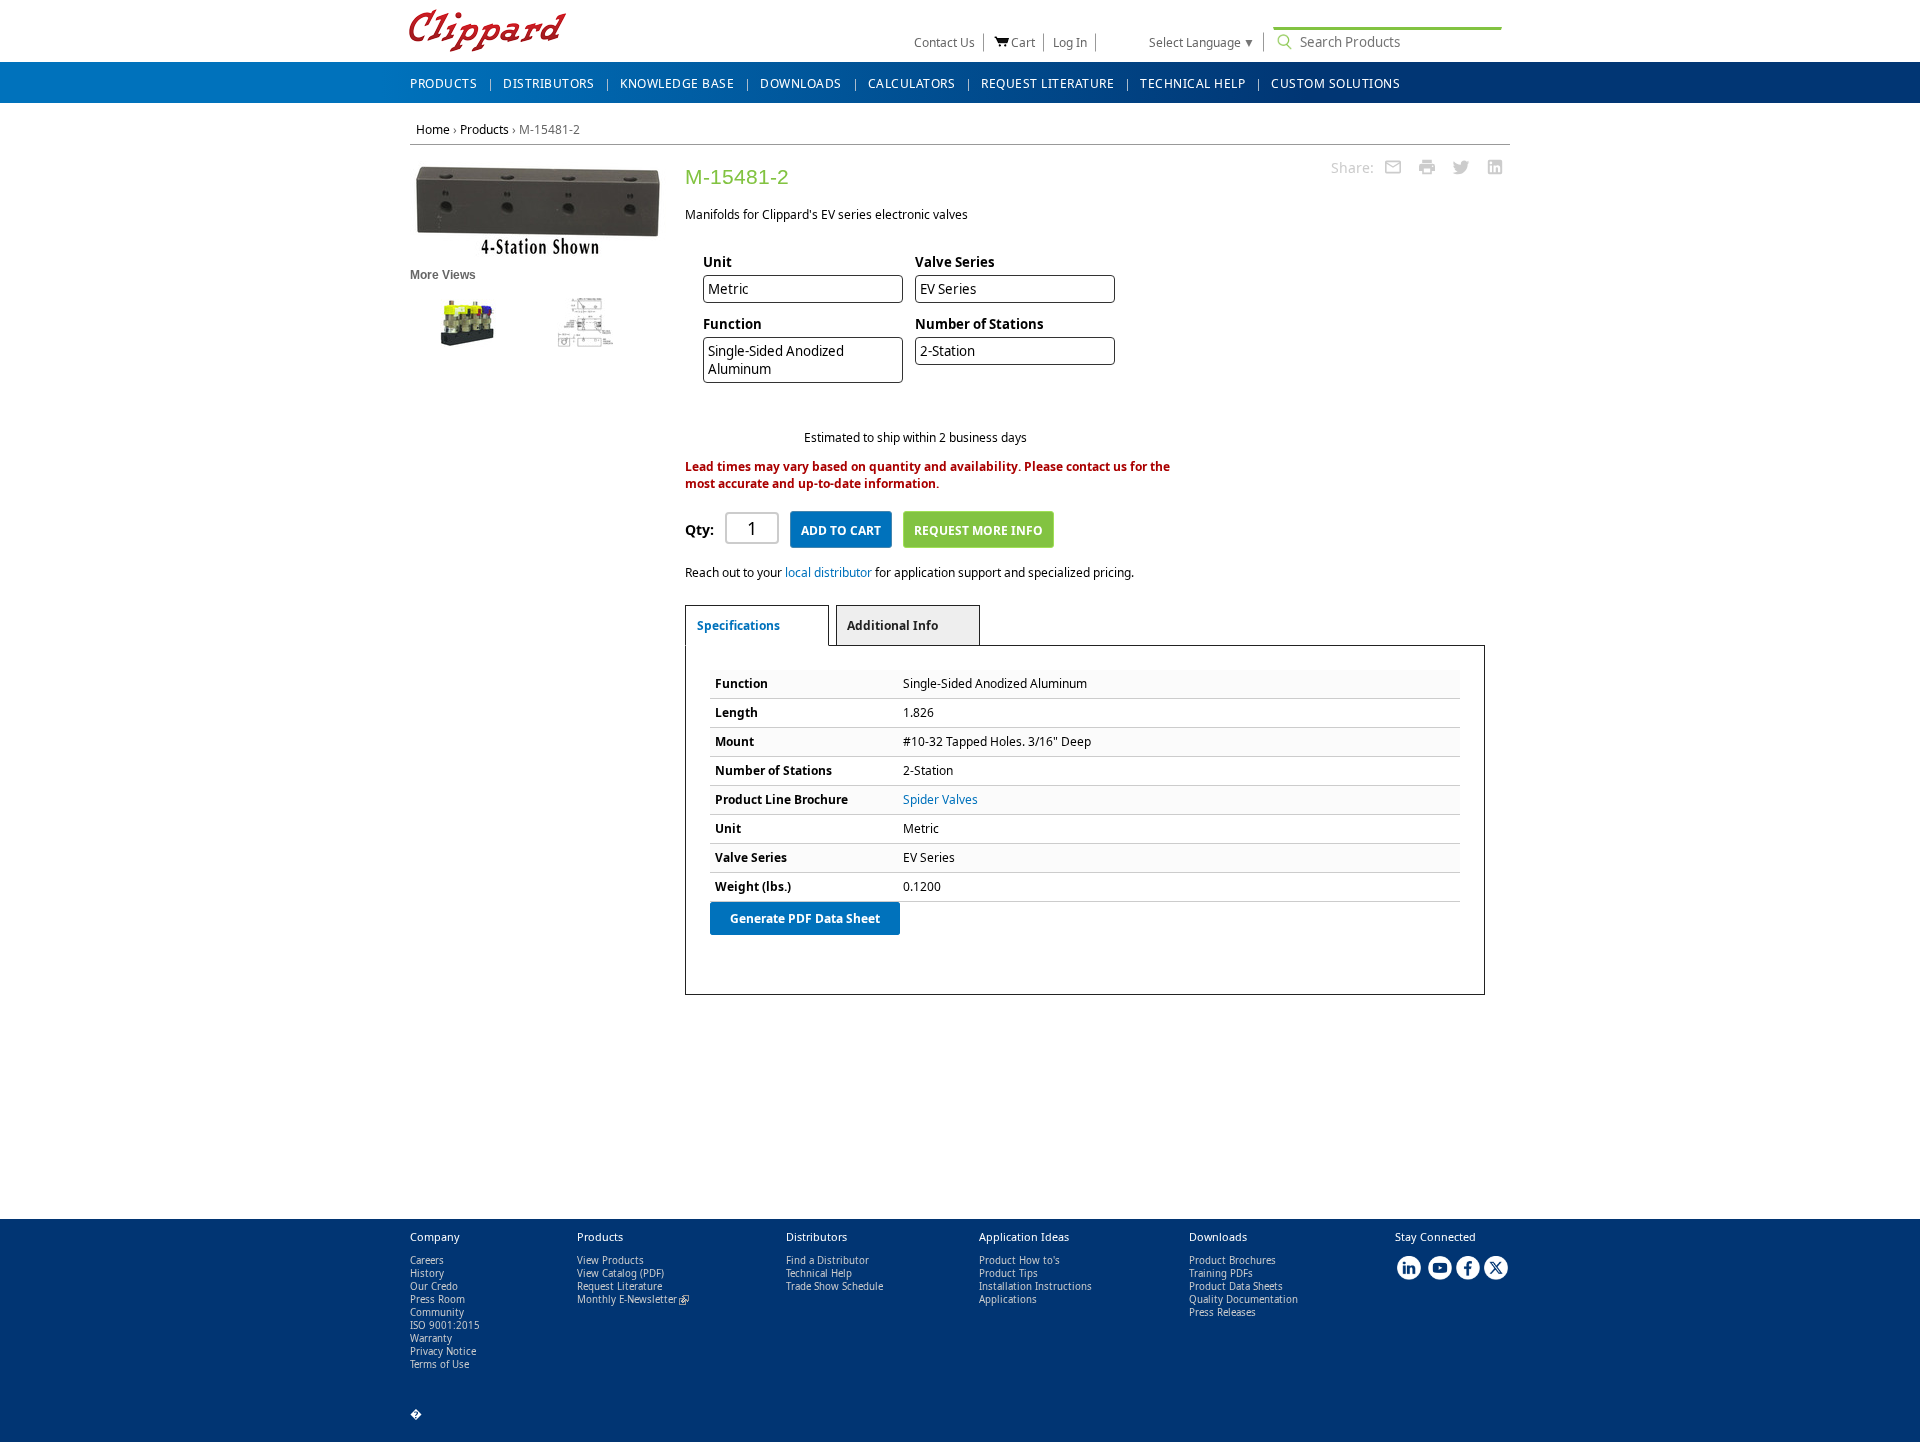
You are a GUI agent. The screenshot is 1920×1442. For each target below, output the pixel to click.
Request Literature (619, 1286)
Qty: (699, 529)
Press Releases (1222, 1312)
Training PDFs (1221, 1273)
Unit (717, 262)
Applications (1008, 1299)
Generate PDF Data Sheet (805, 918)
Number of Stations (979, 324)
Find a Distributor (827, 1260)
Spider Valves (940, 799)
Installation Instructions (1035, 1286)
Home (433, 129)
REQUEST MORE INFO (978, 530)
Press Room (437, 1299)
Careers (427, 1260)
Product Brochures (1232, 1260)
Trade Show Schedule (834, 1286)
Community (437, 1312)
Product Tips (1008, 1273)
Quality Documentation (1243, 1299)
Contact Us (944, 42)
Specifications (738, 625)
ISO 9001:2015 (445, 1325)
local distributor (828, 572)
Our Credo (434, 1286)
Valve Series (955, 262)
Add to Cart (841, 530)
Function (732, 324)
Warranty (431, 1338)
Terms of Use (439, 1364)
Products (484, 129)
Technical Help (819, 1273)
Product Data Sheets (1236, 1286)
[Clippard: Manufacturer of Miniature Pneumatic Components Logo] (487, 32)
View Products (610, 1260)
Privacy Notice (443, 1351)
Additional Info (892, 625)
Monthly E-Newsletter (633, 1299)
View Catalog (607, 1273)
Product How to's (1019, 1260)
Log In (1070, 42)
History (427, 1273)
